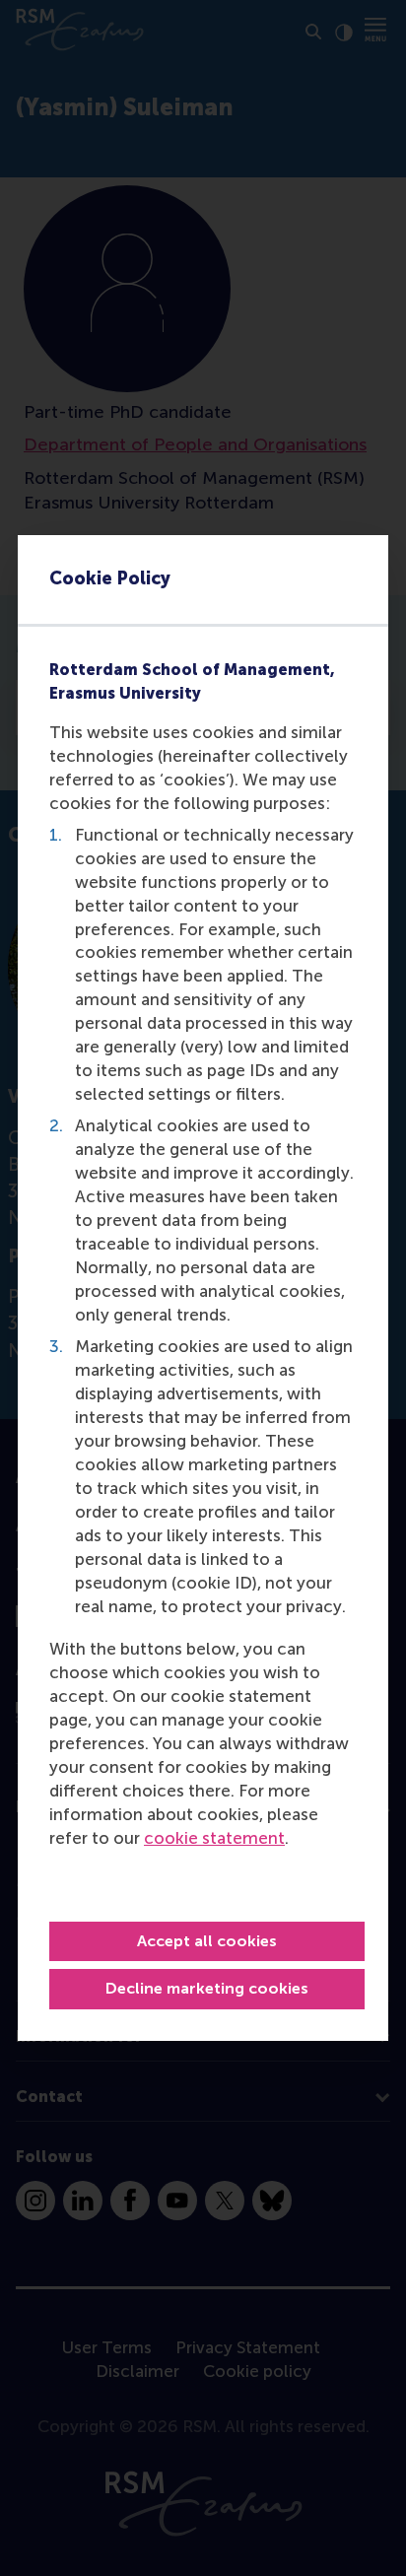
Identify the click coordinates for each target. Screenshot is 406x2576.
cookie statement (214, 1838)
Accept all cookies (207, 1941)
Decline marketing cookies (207, 1988)
